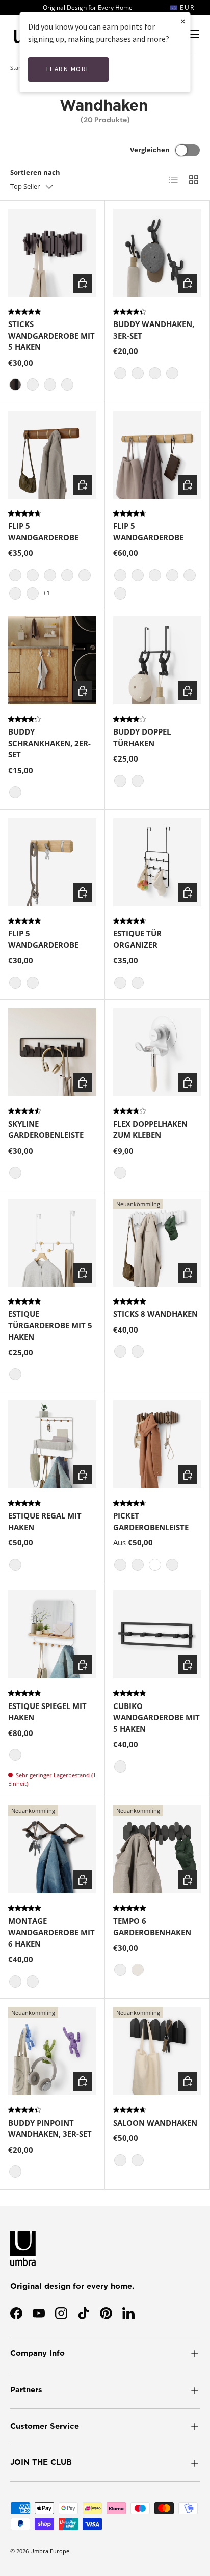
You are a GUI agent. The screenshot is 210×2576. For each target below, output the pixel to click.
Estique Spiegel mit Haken (47, 1712)
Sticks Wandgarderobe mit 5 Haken (51, 335)
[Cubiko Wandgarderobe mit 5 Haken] (157, 1634)
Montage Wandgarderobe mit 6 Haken (51, 1932)
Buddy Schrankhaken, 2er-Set (49, 743)
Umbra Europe (50, 2551)
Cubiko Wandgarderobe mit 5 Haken (156, 1717)
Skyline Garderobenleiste (46, 1130)
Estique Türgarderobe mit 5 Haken (50, 1325)
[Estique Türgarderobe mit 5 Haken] (52, 1243)
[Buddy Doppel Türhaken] (157, 660)
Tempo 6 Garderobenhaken (152, 1927)
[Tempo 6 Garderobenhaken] (157, 1849)
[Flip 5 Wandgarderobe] (52, 455)
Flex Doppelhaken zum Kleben (150, 1130)
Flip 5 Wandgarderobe (43, 532)
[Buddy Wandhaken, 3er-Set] (157, 253)
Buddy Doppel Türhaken (142, 737)
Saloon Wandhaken (155, 2123)
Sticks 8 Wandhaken (155, 1314)
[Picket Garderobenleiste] (157, 1444)
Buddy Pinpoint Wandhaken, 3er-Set (50, 2128)
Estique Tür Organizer (137, 939)
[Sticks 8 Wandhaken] (157, 1243)
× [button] (183, 21)
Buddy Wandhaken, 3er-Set (154, 330)
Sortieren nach (35, 172)
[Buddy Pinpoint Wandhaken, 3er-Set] (52, 2051)
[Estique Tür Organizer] (157, 862)
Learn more (69, 69)
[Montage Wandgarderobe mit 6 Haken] (52, 1849)
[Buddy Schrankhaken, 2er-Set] (52, 660)
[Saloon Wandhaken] (157, 2051)
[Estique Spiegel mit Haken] (52, 1634)
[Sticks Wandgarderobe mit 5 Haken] (52, 253)
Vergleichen (150, 150)
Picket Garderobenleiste (151, 1521)
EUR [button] (186, 7)
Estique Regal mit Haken (45, 1521)
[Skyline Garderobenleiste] (52, 1052)
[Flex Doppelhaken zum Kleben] (157, 1052)
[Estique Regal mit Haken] (52, 1444)
